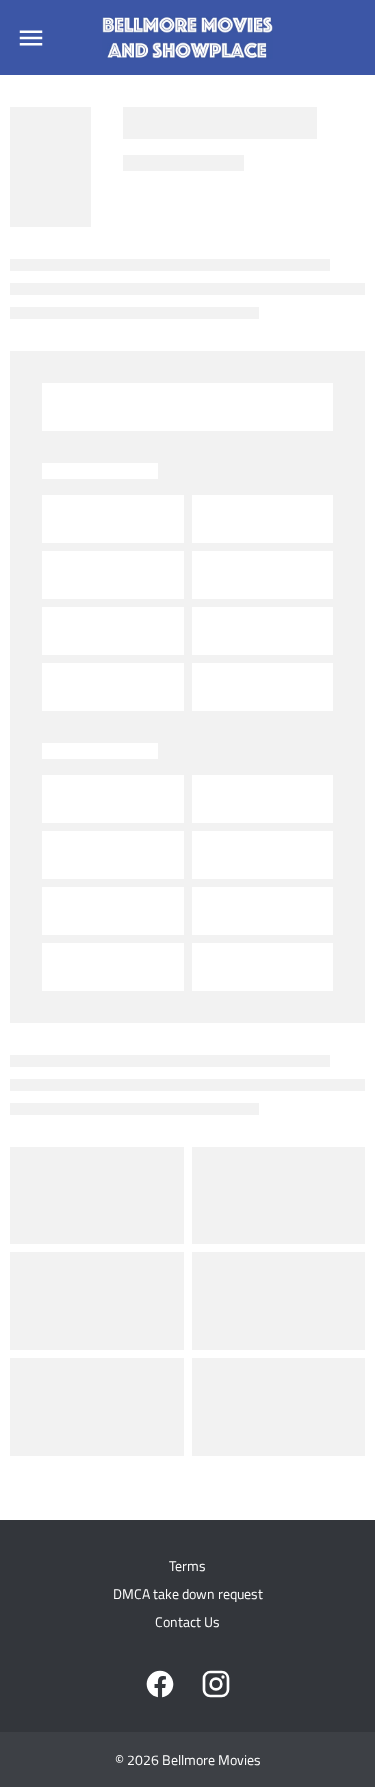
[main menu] (31, 38)
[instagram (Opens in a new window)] (216, 1684)
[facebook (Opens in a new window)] (160, 1684)
